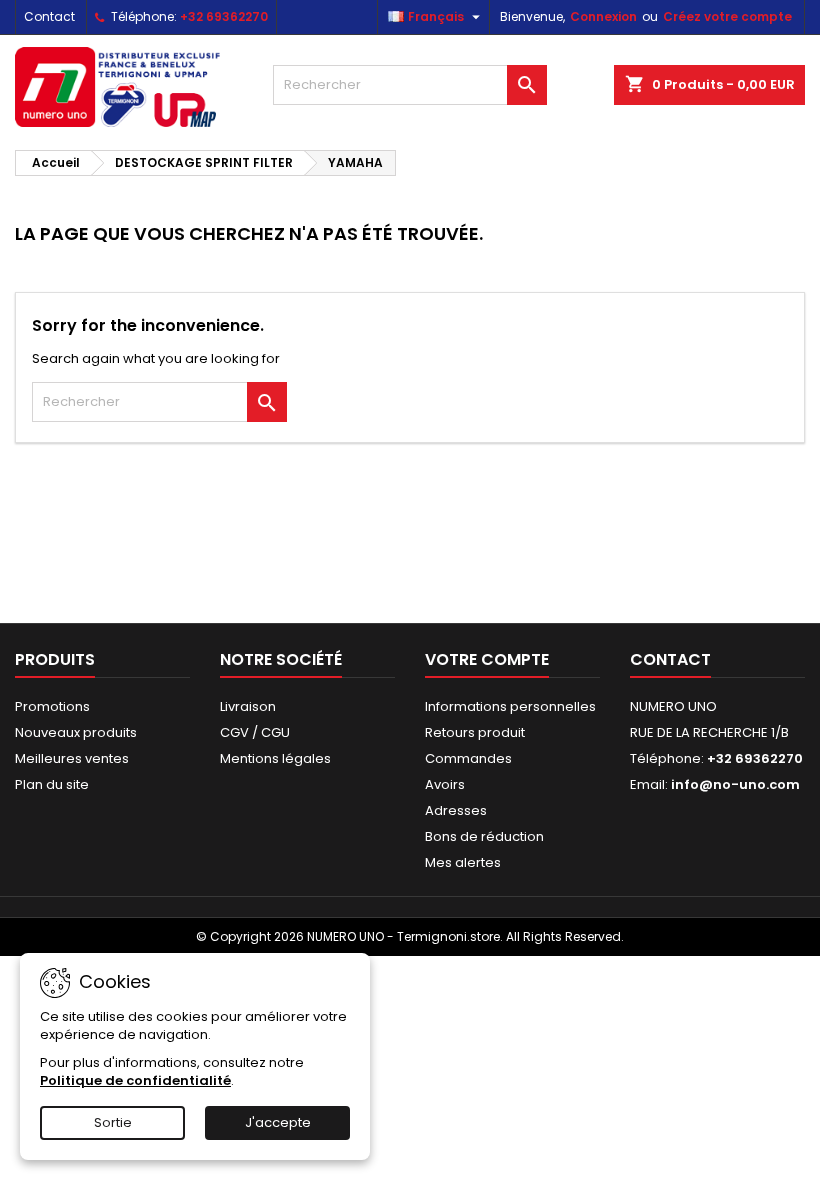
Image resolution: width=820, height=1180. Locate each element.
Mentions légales (275, 758)
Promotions (52, 706)
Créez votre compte (727, 16)
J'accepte (278, 1122)
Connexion (603, 16)
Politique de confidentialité (135, 1080)
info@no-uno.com (735, 784)
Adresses (456, 810)
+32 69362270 (224, 16)
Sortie (113, 1122)
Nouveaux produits (76, 732)
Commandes (468, 758)
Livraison (248, 706)
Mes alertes (463, 862)
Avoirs (445, 784)
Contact (49, 16)
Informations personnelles (510, 706)
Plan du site (52, 784)
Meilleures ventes (72, 758)
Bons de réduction (484, 836)
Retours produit (475, 732)
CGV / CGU (255, 732)
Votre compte (487, 659)
